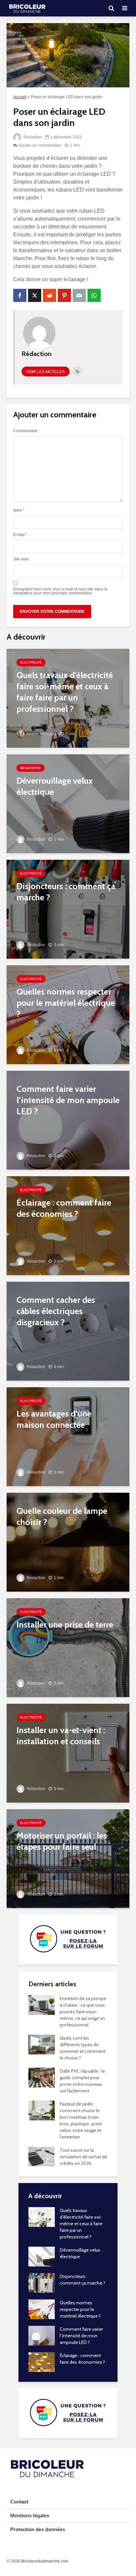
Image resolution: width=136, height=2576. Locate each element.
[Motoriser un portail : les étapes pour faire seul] (68, 1858)
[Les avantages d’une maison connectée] (68, 1436)
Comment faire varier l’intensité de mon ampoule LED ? (81, 2336)
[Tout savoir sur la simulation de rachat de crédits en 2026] (41, 2156)
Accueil (20, 97)
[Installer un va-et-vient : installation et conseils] (68, 1753)
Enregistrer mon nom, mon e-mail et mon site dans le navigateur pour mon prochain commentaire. (60, 591)
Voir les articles (46, 372)
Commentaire (25, 431)
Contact (19, 2502)
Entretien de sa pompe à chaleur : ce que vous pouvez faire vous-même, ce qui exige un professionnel (83, 2012)
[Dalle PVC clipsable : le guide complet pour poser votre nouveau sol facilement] (42, 2077)
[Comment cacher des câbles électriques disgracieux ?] (68, 1331)
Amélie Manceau (41, 734)
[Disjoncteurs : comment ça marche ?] (68, 909)
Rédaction (32, 137)
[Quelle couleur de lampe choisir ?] (68, 1542)
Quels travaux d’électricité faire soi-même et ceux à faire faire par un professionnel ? (81, 2224)
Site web (21, 559)
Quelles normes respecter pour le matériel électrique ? (80, 2309)
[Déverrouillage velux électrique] (68, 803)
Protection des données (38, 2529)
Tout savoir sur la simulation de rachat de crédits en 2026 (84, 2157)
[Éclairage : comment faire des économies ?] (68, 1225)
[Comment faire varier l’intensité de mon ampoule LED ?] (68, 1120)
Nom (19, 510)
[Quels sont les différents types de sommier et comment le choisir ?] (42, 2044)
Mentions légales (30, 2516)
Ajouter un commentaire (40, 145)
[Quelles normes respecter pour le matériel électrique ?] (68, 1014)
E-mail (20, 535)
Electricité (31, 662)
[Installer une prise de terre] (68, 1647)
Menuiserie (31, 768)
